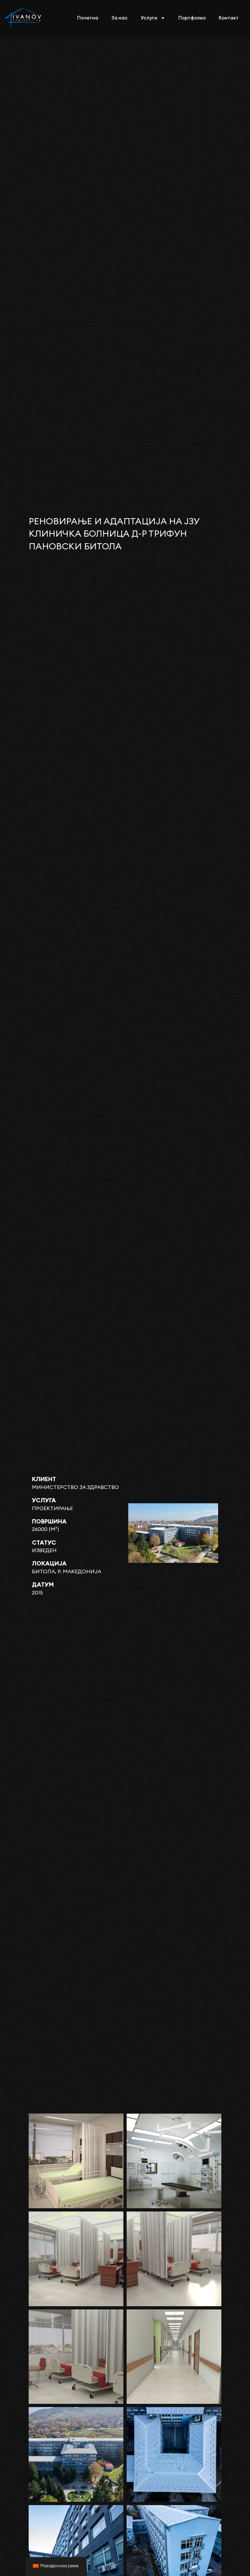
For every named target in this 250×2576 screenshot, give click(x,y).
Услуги (149, 18)
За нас (119, 18)
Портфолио (192, 18)
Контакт (229, 18)
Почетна (88, 18)
